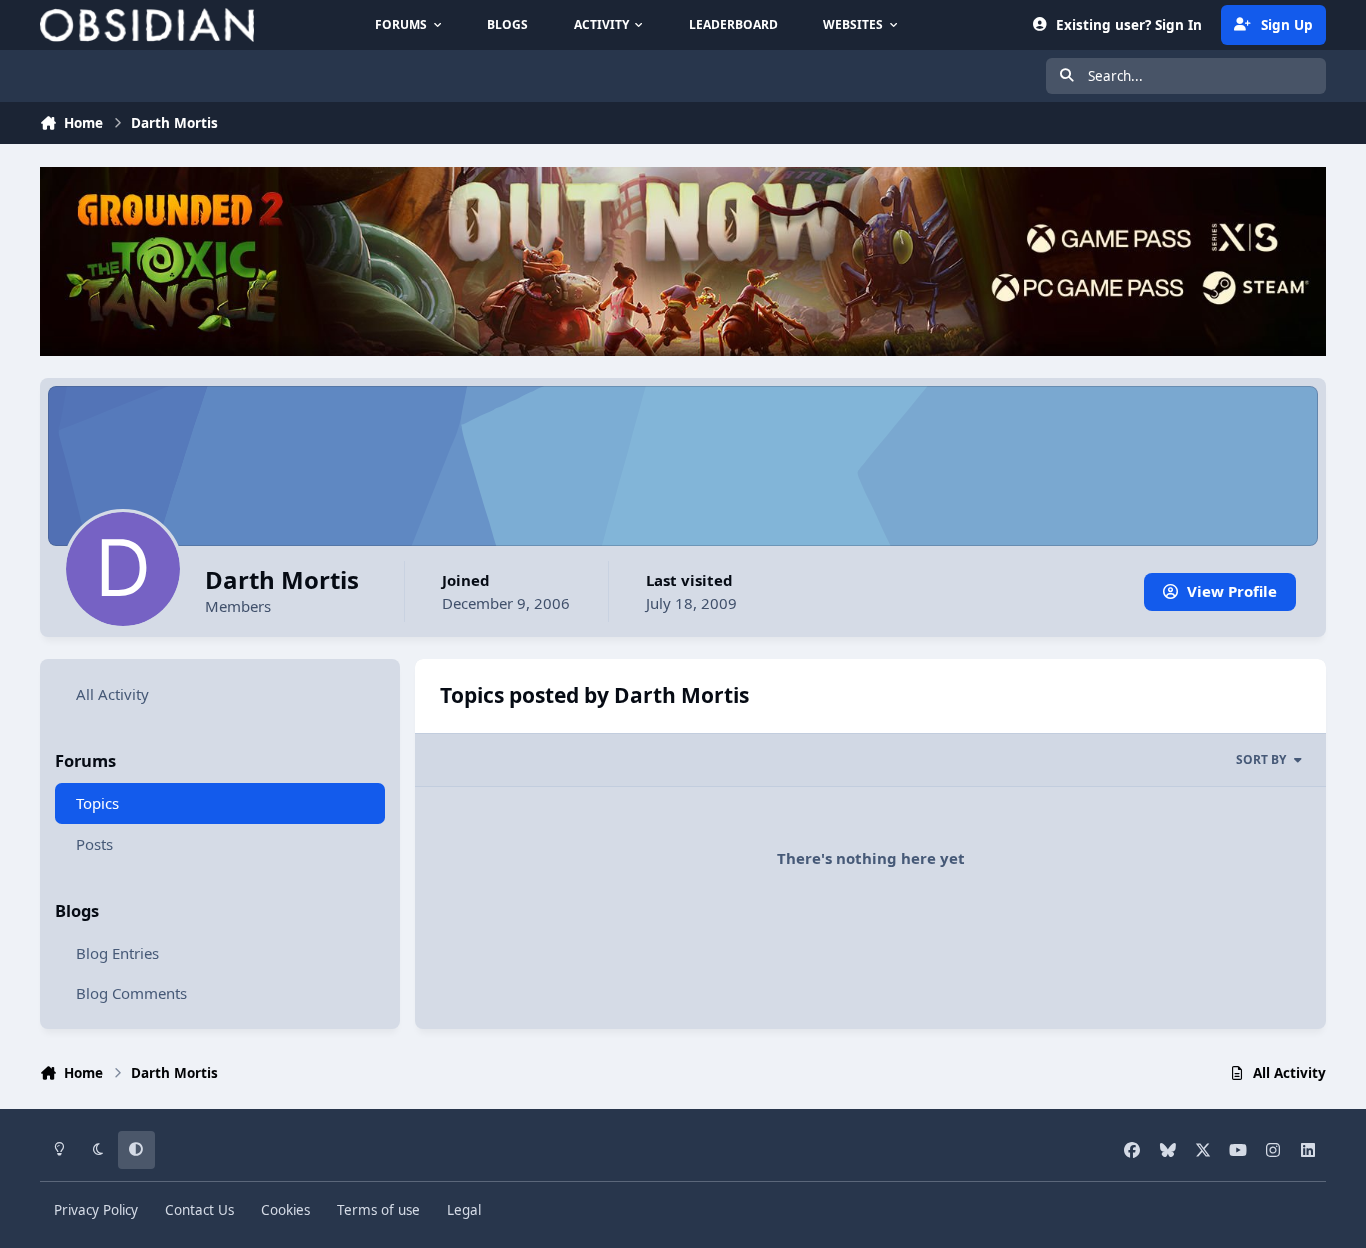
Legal (464, 1210)
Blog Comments (131, 993)
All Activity (112, 694)
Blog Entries (117, 953)
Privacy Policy (96, 1210)
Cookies (285, 1210)
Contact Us (199, 1210)
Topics (97, 803)
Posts (94, 844)
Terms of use (378, 1210)
